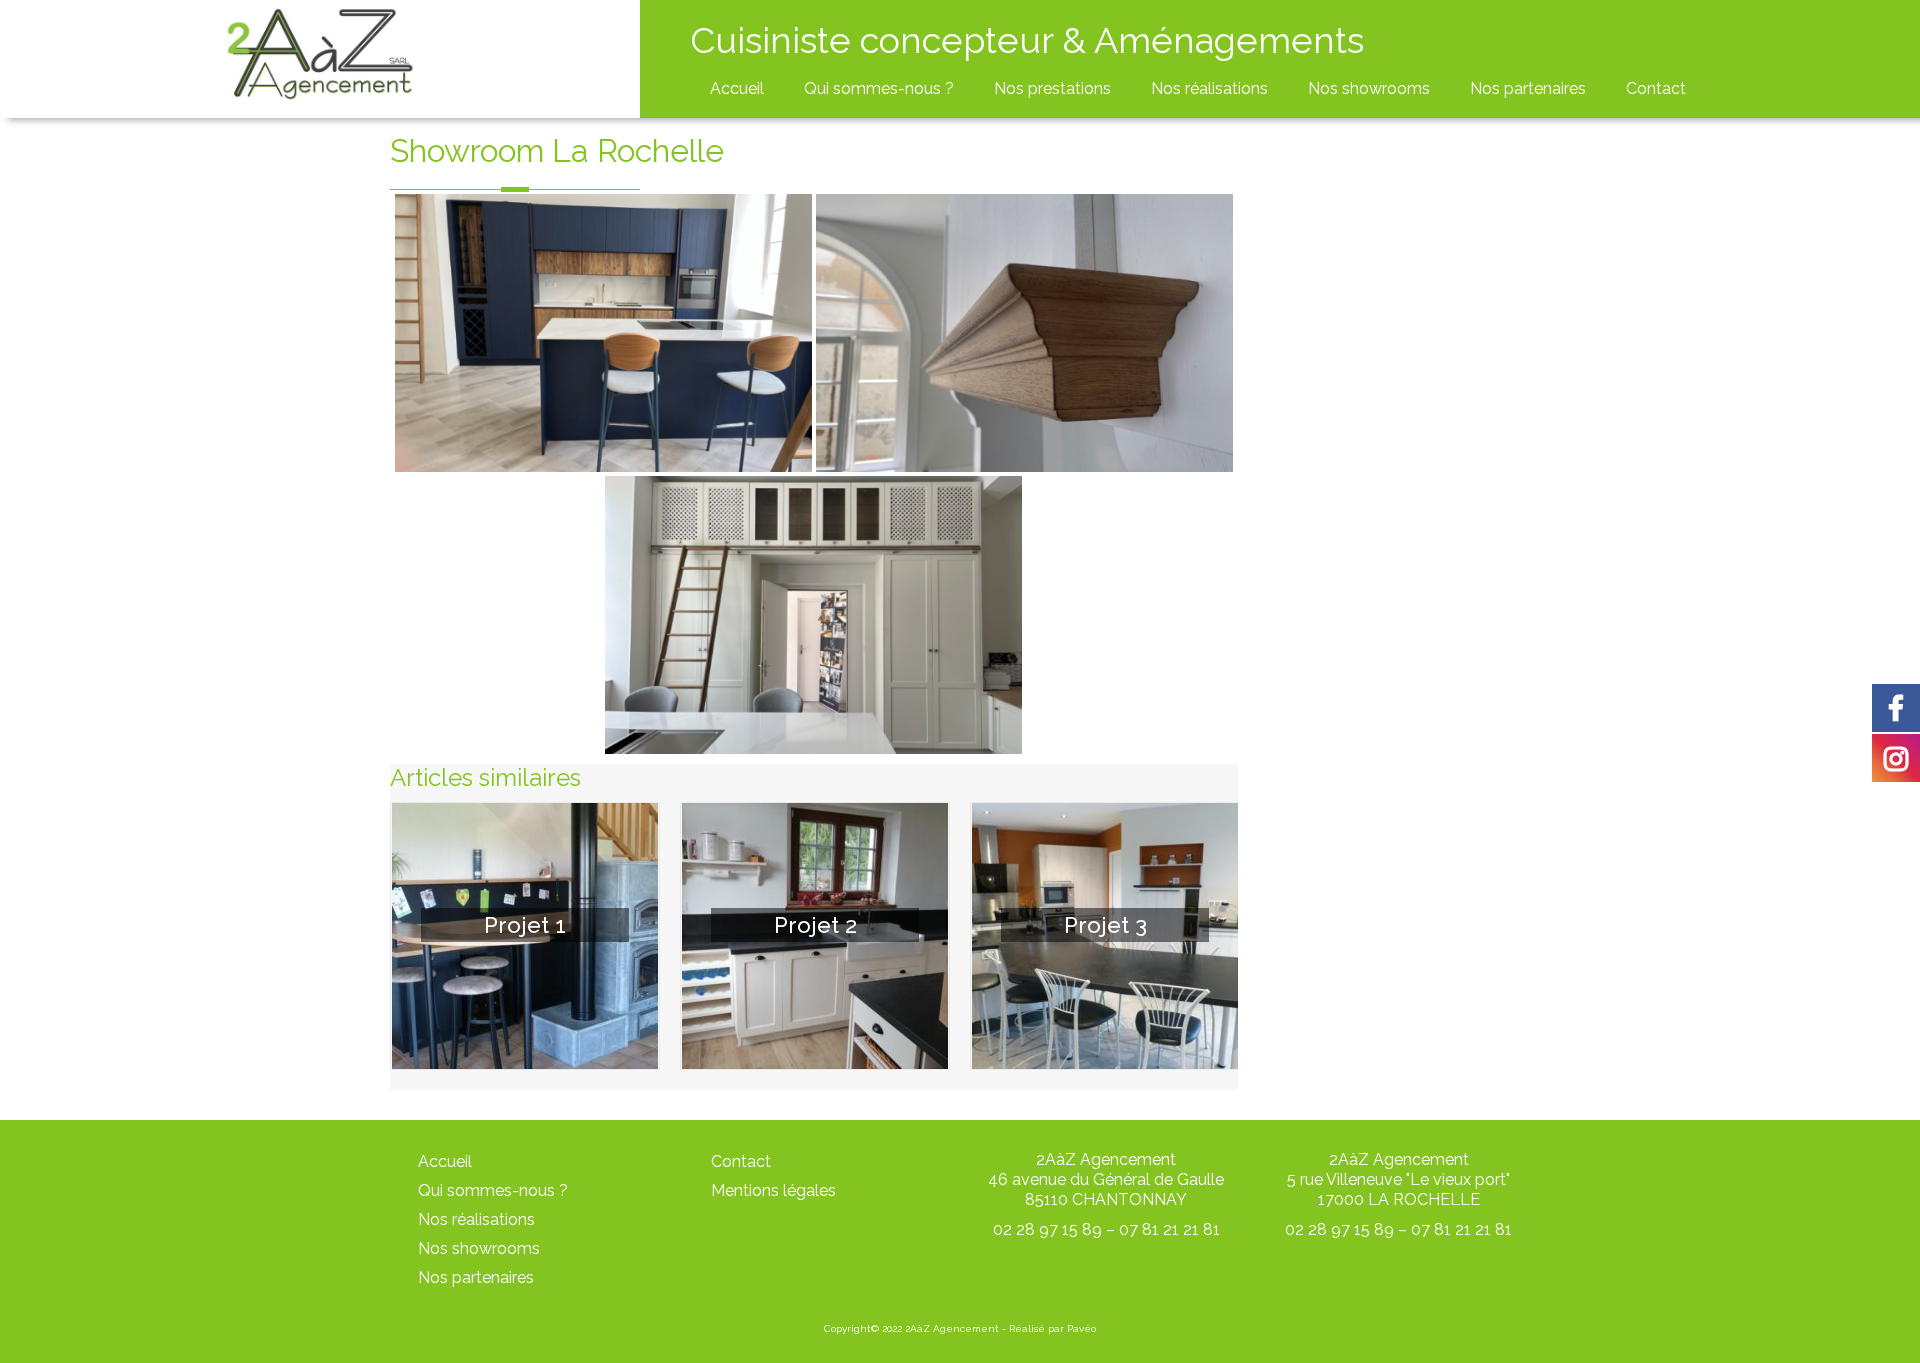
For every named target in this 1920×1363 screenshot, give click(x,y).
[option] (525, 936)
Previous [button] (407, 935)
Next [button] (1220, 935)
